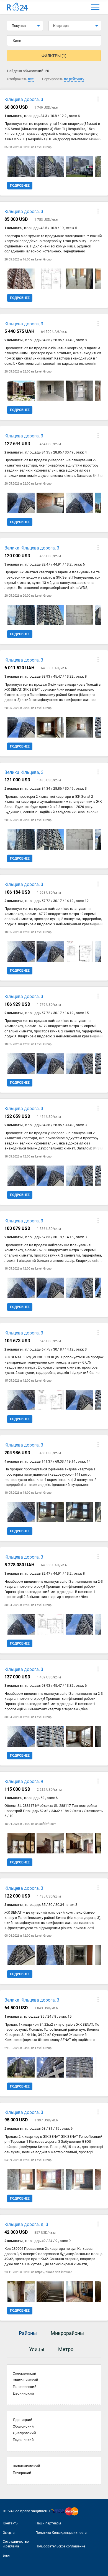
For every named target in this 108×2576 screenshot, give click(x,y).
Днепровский (24, 2433)
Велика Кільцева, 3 (24, 772)
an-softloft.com (46, 1824)
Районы (28, 2333)
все (31, 79)
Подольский (23, 2440)
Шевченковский (26, 2466)
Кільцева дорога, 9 (24, 1781)
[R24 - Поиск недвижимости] (17, 7)
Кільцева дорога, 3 (24, 99)
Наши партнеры (48, 2523)
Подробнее (20, 186)
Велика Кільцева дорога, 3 (32, 548)
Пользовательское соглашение (60, 2546)
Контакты (11, 2523)
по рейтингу (74, 79)
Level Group (43, 147)
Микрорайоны (67, 2333)
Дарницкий (23, 2420)
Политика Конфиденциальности (61, 2533)
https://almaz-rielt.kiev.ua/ (54, 2272)
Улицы (37, 2349)
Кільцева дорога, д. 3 (26, 2224)
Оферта (9, 2533)
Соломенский (25, 2373)
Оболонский (23, 2426)
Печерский (22, 2473)
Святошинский (25, 2380)
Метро (66, 2349)
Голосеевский (25, 2387)
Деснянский (23, 2393)
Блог (7, 2555)
